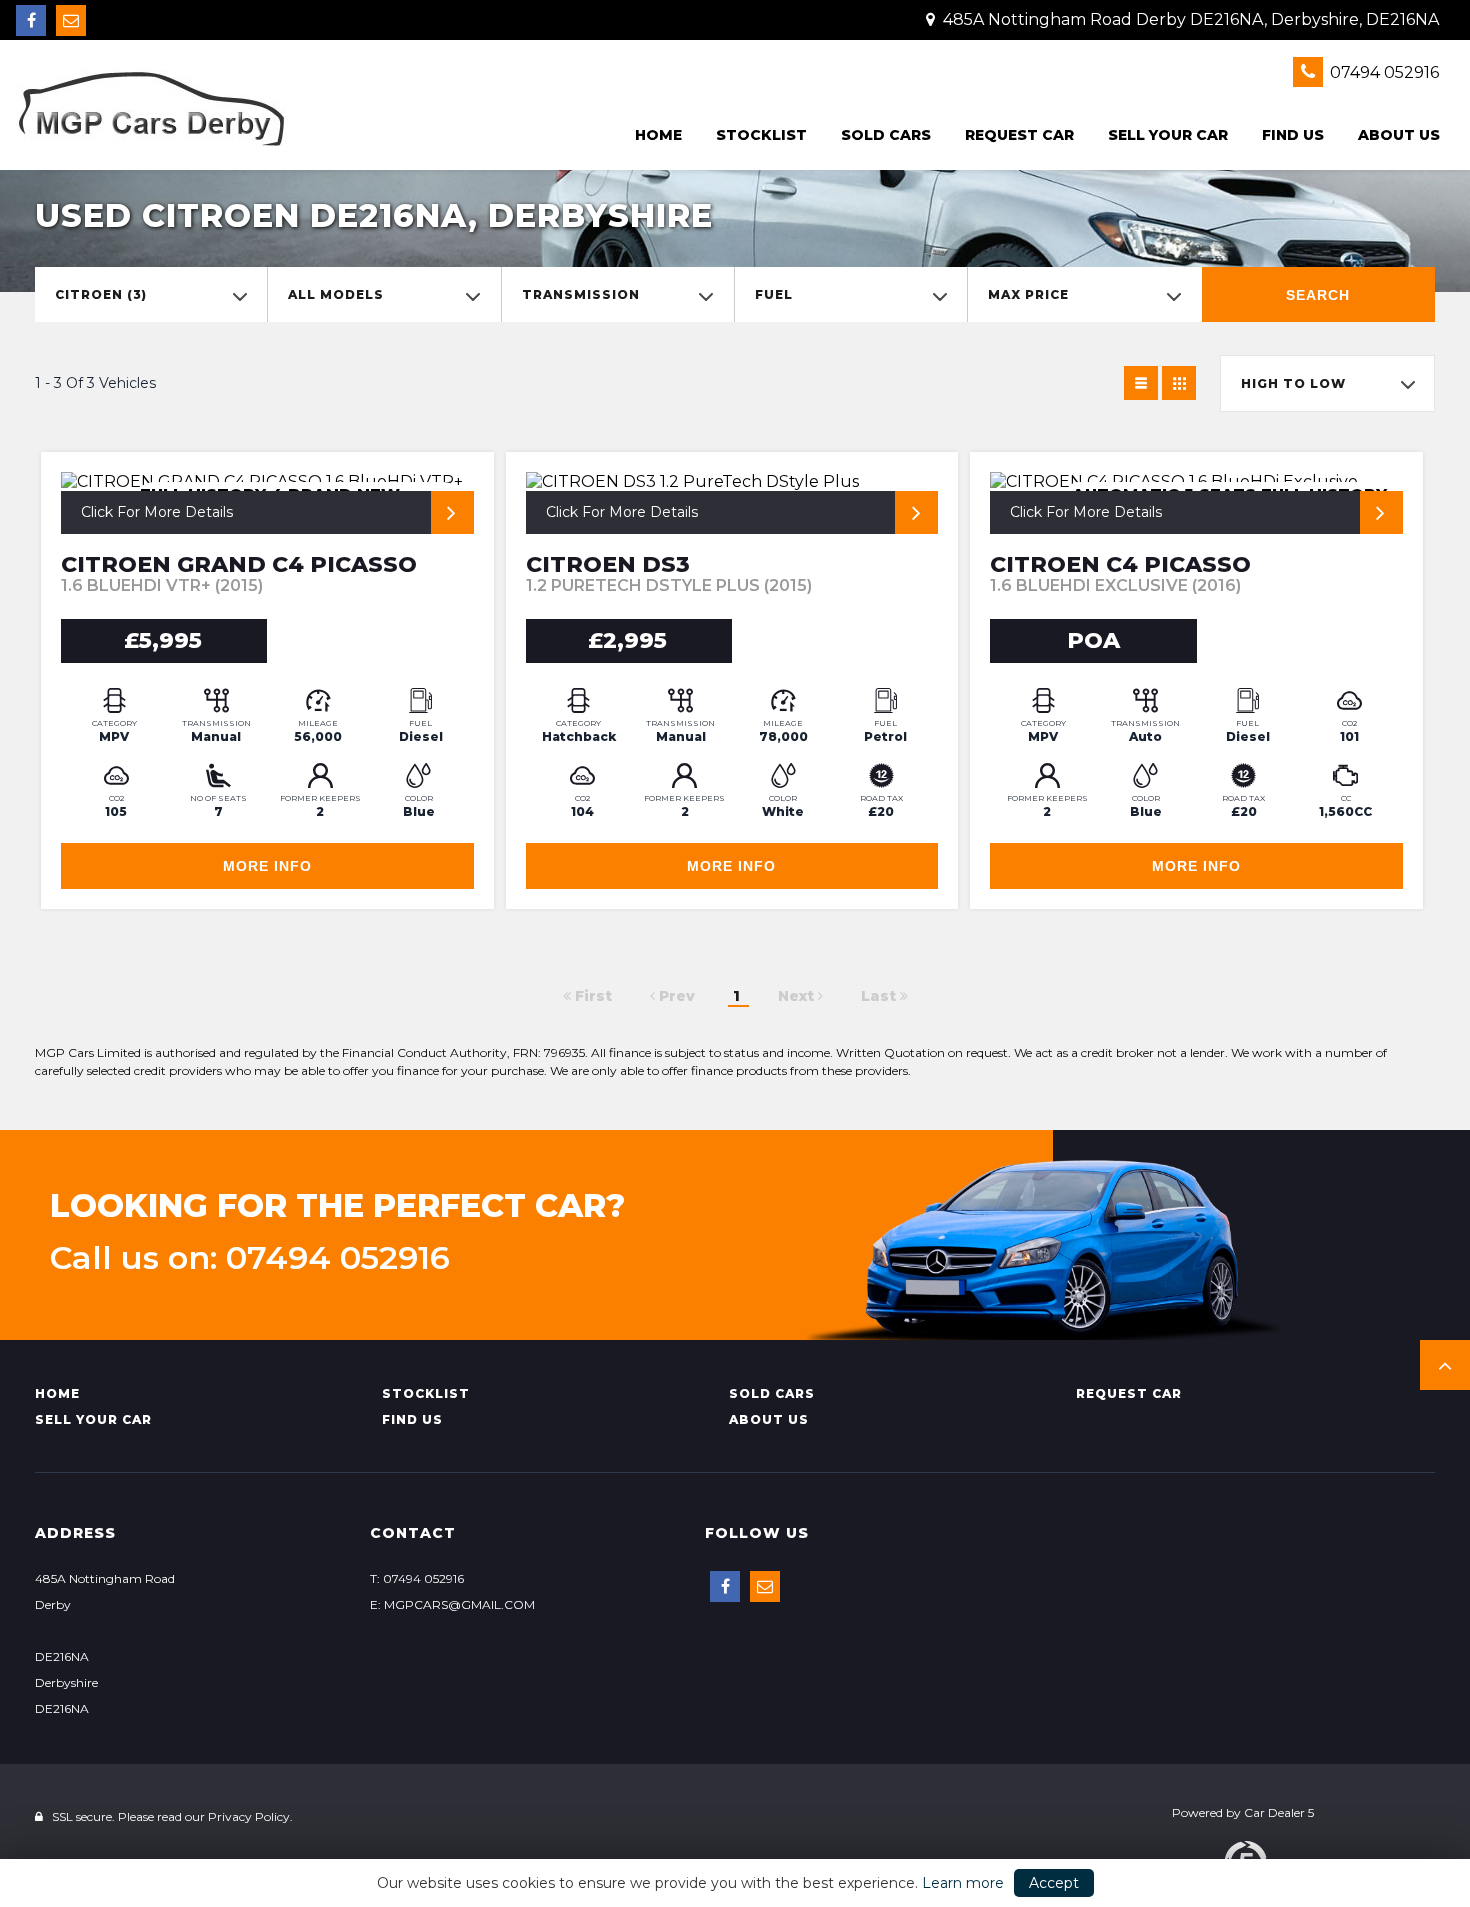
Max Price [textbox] (1028, 294)
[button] (1445, 1365)
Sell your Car (1168, 135)
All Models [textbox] (336, 294)
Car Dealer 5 (1279, 1812)
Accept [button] (1054, 1883)
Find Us (1293, 135)
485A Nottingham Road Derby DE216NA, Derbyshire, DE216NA (1189, 19)
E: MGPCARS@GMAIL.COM (452, 1604)
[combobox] (151, 294)
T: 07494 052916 (417, 1578)
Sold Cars (886, 135)
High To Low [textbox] (1293, 383)
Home (658, 135)
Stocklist (761, 135)
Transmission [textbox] (581, 294)
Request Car (1019, 135)
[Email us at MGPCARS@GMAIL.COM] (71, 20)
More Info (267, 866)
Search (1318, 295)
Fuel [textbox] (774, 294)
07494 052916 (1382, 72)
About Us (1399, 135)
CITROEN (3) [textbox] (101, 294)
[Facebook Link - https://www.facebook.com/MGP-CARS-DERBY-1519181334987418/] (31, 20)
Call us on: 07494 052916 (250, 1258)
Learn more (963, 1883)
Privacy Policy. (250, 1816)
